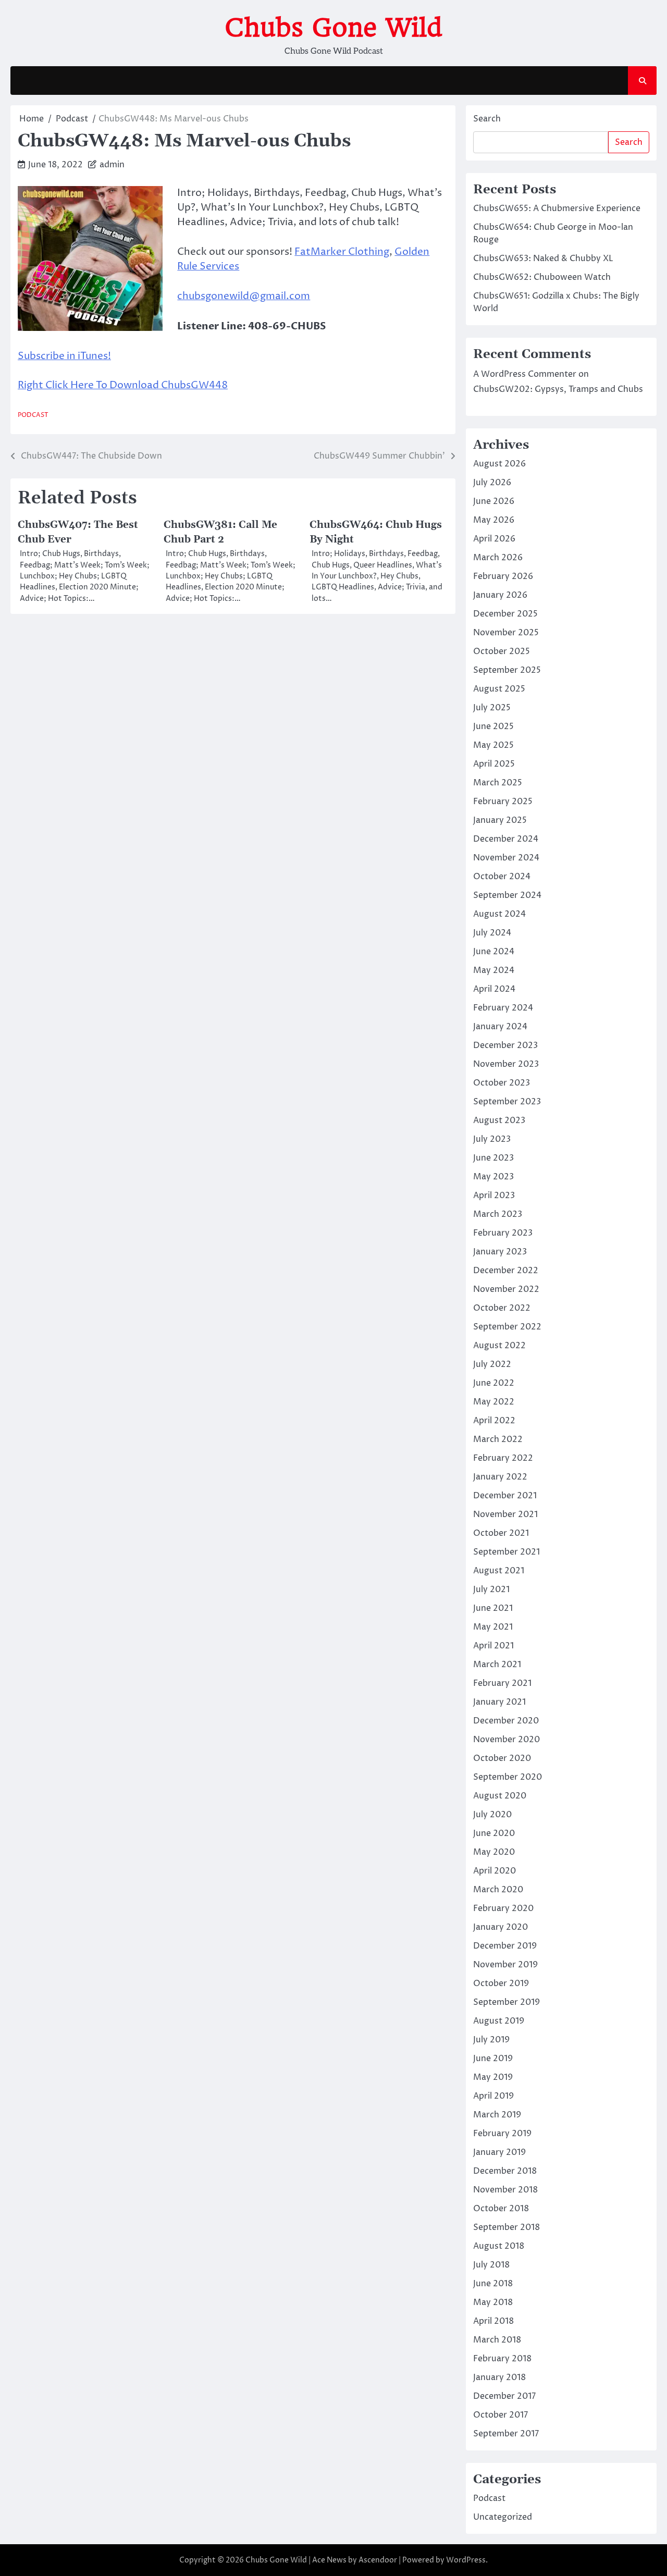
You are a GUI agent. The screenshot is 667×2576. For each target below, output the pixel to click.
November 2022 (506, 1289)
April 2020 (495, 1871)
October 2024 (502, 877)
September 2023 (507, 1102)
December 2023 (505, 1045)
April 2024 (494, 989)
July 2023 (492, 1139)
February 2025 (503, 802)
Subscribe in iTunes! (64, 356)
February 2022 (503, 1458)
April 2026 (494, 539)
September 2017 (506, 2434)
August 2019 (499, 2021)
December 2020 (506, 1721)
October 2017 (501, 2415)
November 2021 (505, 1514)
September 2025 (507, 670)
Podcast (33, 415)
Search (487, 119)
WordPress (466, 2560)
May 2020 (494, 1852)
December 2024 (506, 839)
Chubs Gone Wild (333, 28)
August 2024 (499, 914)
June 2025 (493, 726)
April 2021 (493, 1646)
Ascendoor (378, 2560)
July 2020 (492, 1815)
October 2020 (502, 1758)
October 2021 (501, 1533)
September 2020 (508, 1777)
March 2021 (497, 1665)
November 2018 (505, 2190)
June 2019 (493, 2059)
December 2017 (504, 2396)
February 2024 (503, 1008)
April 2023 (494, 1195)
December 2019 (505, 1946)
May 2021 (493, 1627)
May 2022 (494, 1402)
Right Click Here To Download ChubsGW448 (123, 385)
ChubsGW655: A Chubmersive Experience (557, 208)
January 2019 (499, 2152)
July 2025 (492, 708)
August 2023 (499, 1120)
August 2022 (499, 1346)
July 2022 (492, 1364)
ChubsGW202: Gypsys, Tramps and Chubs (558, 389)
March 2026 (498, 558)
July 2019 (491, 2040)
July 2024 (492, 933)
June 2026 (494, 501)
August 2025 (499, 689)
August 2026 (499, 464)
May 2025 (493, 745)
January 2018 (499, 2377)
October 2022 (502, 1308)
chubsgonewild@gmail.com (244, 296)
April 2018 (493, 2321)
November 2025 (506, 633)
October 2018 (501, 2209)
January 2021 (499, 1702)
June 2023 (493, 1158)
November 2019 (505, 1965)
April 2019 (493, 2096)
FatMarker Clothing (342, 252)
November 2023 (506, 1064)
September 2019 (507, 2002)
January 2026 (500, 595)
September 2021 (507, 1552)
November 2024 (506, 858)
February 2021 (502, 1683)
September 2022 (507, 1327)
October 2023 (502, 1083)
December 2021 (505, 1496)
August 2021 (499, 1571)
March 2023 (498, 1214)
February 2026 (503, 576)
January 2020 (501, 1927)
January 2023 (500, 1252)
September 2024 (507, 895)
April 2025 (494, 764)
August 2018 (499, 2246)
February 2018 (502, 2359)
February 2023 (503, 1233)
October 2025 (502, 651)
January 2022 (500, 1477)
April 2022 (494, 1421)
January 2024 (500, 1027)
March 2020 (498, 1890)
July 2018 (491, 2265)
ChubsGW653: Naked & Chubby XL (543, 258)
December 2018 (505, 2171)
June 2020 (494, 1833)
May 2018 (493, 2302)
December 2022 (506, 1271)
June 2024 (494, 952)
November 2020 (507, 1740)
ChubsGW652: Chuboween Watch (542, 277)
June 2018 (493, 2284)
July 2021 (491, 1589)
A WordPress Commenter (525, 374)
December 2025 (505, 614)
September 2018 (507, 2227)
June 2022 (494, 1383)
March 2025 (498, 783)
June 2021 (493, 1608)
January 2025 (500, 820)
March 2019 (497, 2115)
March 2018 (497, 2340)
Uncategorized (503, 2517)
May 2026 (494, 520)
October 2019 (501, 1983)
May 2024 (494, 970)
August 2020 (500, 1796)
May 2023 (493, 1177)
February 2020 (503, 1908)
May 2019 (493, 2077)
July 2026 (492, 483)
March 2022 (498, 1439)
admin (112, 165)
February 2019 (502, 2134)
